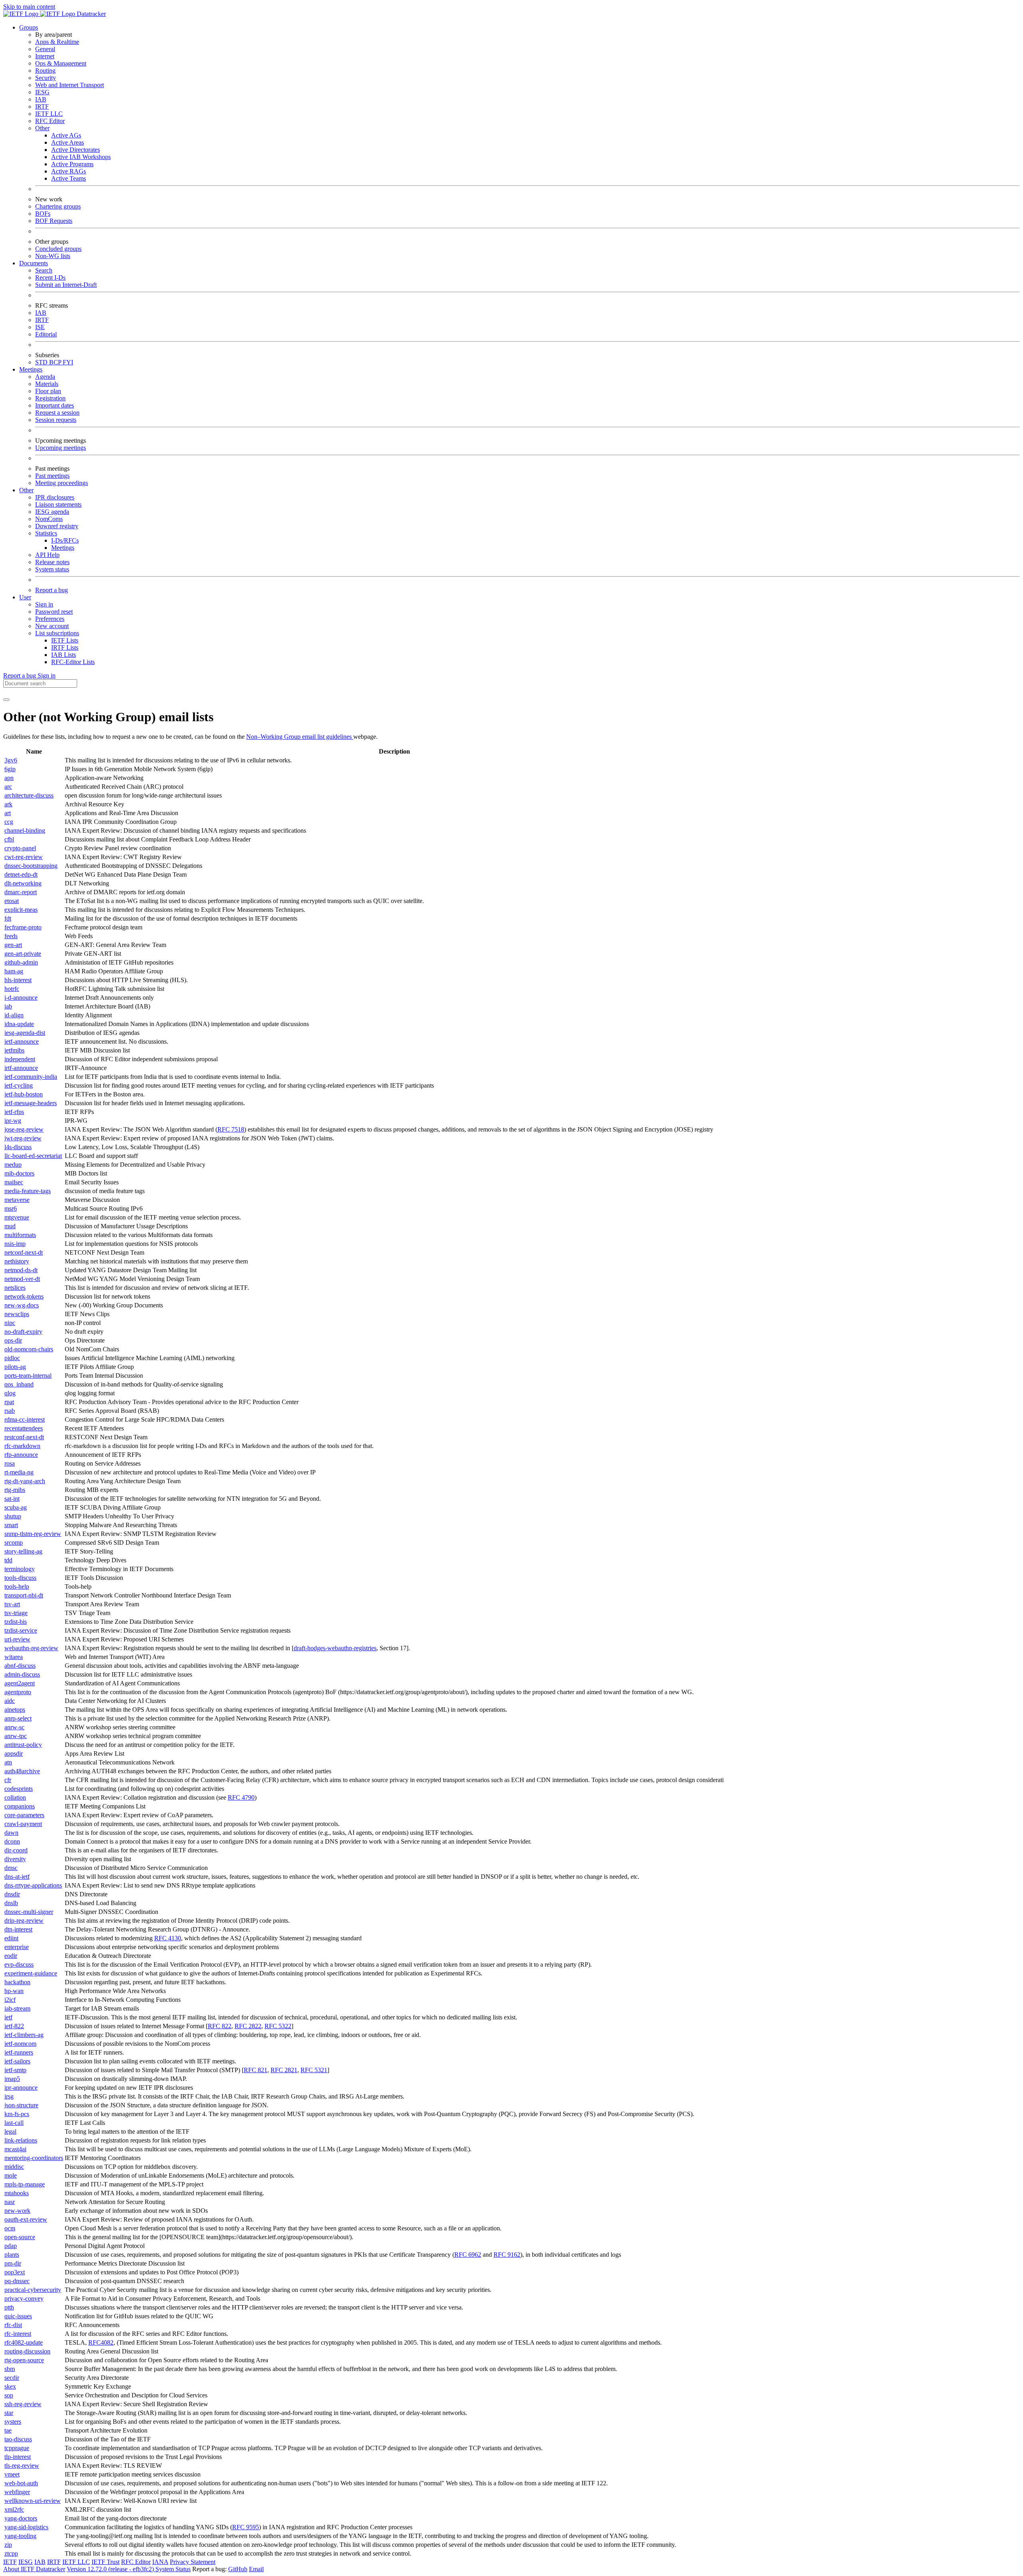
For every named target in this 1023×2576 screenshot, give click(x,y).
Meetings (63, 548)
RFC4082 (101, 2342)
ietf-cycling (19, 1085)
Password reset (54, 612)
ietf (8, 2017)
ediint (11, 1938)
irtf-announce (21, 1068)
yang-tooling (20, 2536)
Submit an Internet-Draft (66, 285)
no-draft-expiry (23, 1332)
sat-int (12, 1499)
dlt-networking (23, 883)
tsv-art (12, 1604)
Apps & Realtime (57, 42)
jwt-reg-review (23, 1138)
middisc (14, 2167)
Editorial (46, 334)
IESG (42, 92)
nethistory (17, 1261)
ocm (10, 2228)
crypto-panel (20, 848)
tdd (8, 1560)
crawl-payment (23, 1824)
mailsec (14, 1182)
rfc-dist (13, 2325)
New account (52, 626)
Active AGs (66, 135)
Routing (45, 71)
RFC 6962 (468, 2255)
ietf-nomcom (20, 2044)
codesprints (19, 1789)
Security (46, 78)
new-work (17, 2211)
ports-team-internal (28, 1376)
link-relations (21, 2140)
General (45, 49)
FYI (68, 362)
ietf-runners (19, 2052)
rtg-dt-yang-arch (25, 1481)
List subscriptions (57, 633)
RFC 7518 (231, 1129)
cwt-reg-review (24, 857)
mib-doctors (19, 1173)
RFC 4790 (241, 1797)
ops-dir (13, 1340)
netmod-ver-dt (22, 1279)
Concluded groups (58, 249)
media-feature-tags (28, 1191)
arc (8, 787)
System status (52, 569)
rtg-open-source (24, 2360)
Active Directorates (76, 150)
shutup (13, 1516)
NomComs (49, 519)
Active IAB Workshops (81, 157)
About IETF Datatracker (34, 2569)
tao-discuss (18, 2439)
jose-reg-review (24, 1129)
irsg (9, 2096)
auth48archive (22, 1771)
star (9, 2413)
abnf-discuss (20, 1666)
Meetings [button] (31, 369)
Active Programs (72, 164)
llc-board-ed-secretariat (33, 1156)
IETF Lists (65, 640)
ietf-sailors (17, 2061)
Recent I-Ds (50, 277)
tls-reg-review (22, 2466)
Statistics (46, 533)
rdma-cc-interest (25, 1419)
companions (20, 1806)
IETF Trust (105, 2562)
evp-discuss (19, 1964)
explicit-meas (21, 910)
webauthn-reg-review (31, 1648)
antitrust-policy (23, 1745)
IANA (160, 2562)
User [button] (25, 597)
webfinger (17, 2492)
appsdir (14, 1753)
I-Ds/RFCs (65, 540)
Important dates (55, 405)
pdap (11, 2246)
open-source (20, 2237)
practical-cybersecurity (33, 2290)
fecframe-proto (23, 927)
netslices (15, 1288)
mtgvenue (17, 1217)
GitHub (238, 2569)
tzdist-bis (16, 1622)
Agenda (45, 377)
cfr (8, 1780)
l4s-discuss (18, 1147)
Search (44, 270)
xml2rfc (14, 2509)
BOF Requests (54, 221)
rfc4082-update (24, 2342)
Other (42, 128)
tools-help (17, 1586)
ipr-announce (21, 2088)
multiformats (20, 1235)
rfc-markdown (22, 1446)
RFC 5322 (278, 2026)
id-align (14, 1015)
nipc (10, 1323)
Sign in (44, 604)
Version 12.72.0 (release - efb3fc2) (111, 2569)
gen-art (13, 945)
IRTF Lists (65, 647)
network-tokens (24, 1296)
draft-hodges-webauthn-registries (335, 1648)
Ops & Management (61, 63)
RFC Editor (50, 121)
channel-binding (25, 830)
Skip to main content (29, 7)
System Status (173, 2569)
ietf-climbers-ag (24, 2035)
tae (8, 2430)
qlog (10, 1393)
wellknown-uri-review (33, 2501)
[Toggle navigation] (6, 700)
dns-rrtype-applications (33, 1885)
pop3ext (15, 2272)
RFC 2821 (284, 2070)
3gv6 (11, 760)
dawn (11, 1833)
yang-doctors (21, 2518)
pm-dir (13, 2263)
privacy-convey (24, 2299)
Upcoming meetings (61, 448)
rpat (9, 1402)
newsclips (17, 1314)
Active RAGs (69, 171)
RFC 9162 (507, 2255)
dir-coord (16, 1850)
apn (9, 778)
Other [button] (26, 490)
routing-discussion (27, 2351)
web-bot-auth (21, 2483)
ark (8, 804)
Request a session (57, 413)
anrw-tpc (16, 1736)
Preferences (50, 619)
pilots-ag (15, 1367)
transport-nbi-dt (24, 1595)
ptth (9, 2307)
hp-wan (14, 1991)
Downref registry (57, 526)
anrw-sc (14, 1727)
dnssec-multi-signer (29, 1912)
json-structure (21, 2105)
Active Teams (69, 178)
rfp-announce (21, 1455)
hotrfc (12, 989)
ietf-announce (22, 1041)
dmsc (11, 1868)
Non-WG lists (53, 256)
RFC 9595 (246, 2527)
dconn (12, 1841)
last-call (14, 2123)
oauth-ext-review (26, 2219)
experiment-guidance (31, 1973)
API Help (47, 555)
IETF (10, 2562)
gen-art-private (23, 954)
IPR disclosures (55, 497)
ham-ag (14, 971)
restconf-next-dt (24, 1437)
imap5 (12, 2079)
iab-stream (17, 2008)
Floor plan (48, 391)
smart (11, 1525)
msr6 (11, 1208)
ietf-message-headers (31, 1103)
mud (10, 1226)
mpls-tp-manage (25, 2184)
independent (20, 1059)
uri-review (17, 1639)
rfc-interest (18, 2334)
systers (13, 2422)
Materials (47, 384)
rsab (10, 1411)
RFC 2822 (248, 2026)
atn (8, 1762)
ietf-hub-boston (24, 1094)
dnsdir (12, 1894)
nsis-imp (15, 1244)
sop (9, 2395)
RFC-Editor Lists (73, 662)
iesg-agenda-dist (25, 1033)
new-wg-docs (22, 1305)
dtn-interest (18, 1929)
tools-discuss (20, 1578)
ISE (40, 327)
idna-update (19, 1024)
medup (13, 1165)
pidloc (12, 1358)
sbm (10, 2369)
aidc (10, 1701)
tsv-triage (16, 1613)
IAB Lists (64, 655)
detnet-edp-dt (21, 874)
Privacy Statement (193, 2562)
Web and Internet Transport (70, 85)
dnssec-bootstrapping (31, 866)
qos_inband (19, 1384)
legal (10, 2131)
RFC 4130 (168, 1938)
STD (42, 362)
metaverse (17, 1200)
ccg (9, 822)
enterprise (17, 1947)
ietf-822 (14, 2026)
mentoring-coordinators (34, 2158)
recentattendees (24, 1428)
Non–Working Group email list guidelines (300, 737)
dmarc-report (21, 892)
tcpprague (17, 2448)
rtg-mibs (15, 1490)
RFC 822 (220, 2026)
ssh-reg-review (23, 2404)
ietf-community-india (31, 1077)
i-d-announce (21, 998)
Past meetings (52, 476)
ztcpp (11, 2553)
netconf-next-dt (24, 1252)
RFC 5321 (314, 2070)
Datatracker (91, 14)
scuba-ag (16, 1507)
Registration (50, 398)
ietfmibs (14, 1050)
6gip (10, 769)
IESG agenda (52, 512)
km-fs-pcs (17, 2114)
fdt (8, 918)
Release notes (52, 562)
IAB (41, 99)
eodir (11, 1956)
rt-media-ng (19, 1472)
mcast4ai (15, 2149)
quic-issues (18, 2316)
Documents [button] (34, 263)
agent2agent (20, 1683)
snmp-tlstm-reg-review (33, 1534)
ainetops (15, 1710)
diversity (15, 1859)
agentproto (18, 1692)
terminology (20, 1569)
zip (8, 2545)
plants (12, 2255)
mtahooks (17, 2193)
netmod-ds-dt (21, 1270)
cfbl (9, 839)
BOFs (43, 214)
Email (256, 2569)
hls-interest (18, 980)
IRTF (42, 106)
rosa (10, 1463)
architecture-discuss (29, 795)
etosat (12, 901)
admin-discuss (22, 1674)
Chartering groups (58, 206)
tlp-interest (18, 2457)
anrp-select (18, 1718)
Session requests (56, 420)
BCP (56, 362)
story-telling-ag (23, 1551)
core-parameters (24, 1815)
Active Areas (68, 142)
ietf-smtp (15, 2070)
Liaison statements (58, 504)
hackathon (17, 1982)
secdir (12, 2378)
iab (8, 1006)
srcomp (14, 1543)
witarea (14, 1657)
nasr (10, 2202)
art (8, 813)
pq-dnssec (17, 2281)
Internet (45, 56)
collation (15, 1797)
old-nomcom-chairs (29, 1349)
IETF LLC (49, 114)
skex (10, 2386)
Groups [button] (29, 27)
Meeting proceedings (62, 483)
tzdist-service (21, 1630)
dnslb (11, 1903)
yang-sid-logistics (26, 2527)
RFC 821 (256, 2070)
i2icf (10, 2000)
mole (11, 2175)
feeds (11, 936)
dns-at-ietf (17, 1877)
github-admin (21, 962)
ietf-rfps (14, 1112)
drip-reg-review (24, 1921)
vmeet (12, 2474)
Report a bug (52, 590)
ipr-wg (13, 1121)
